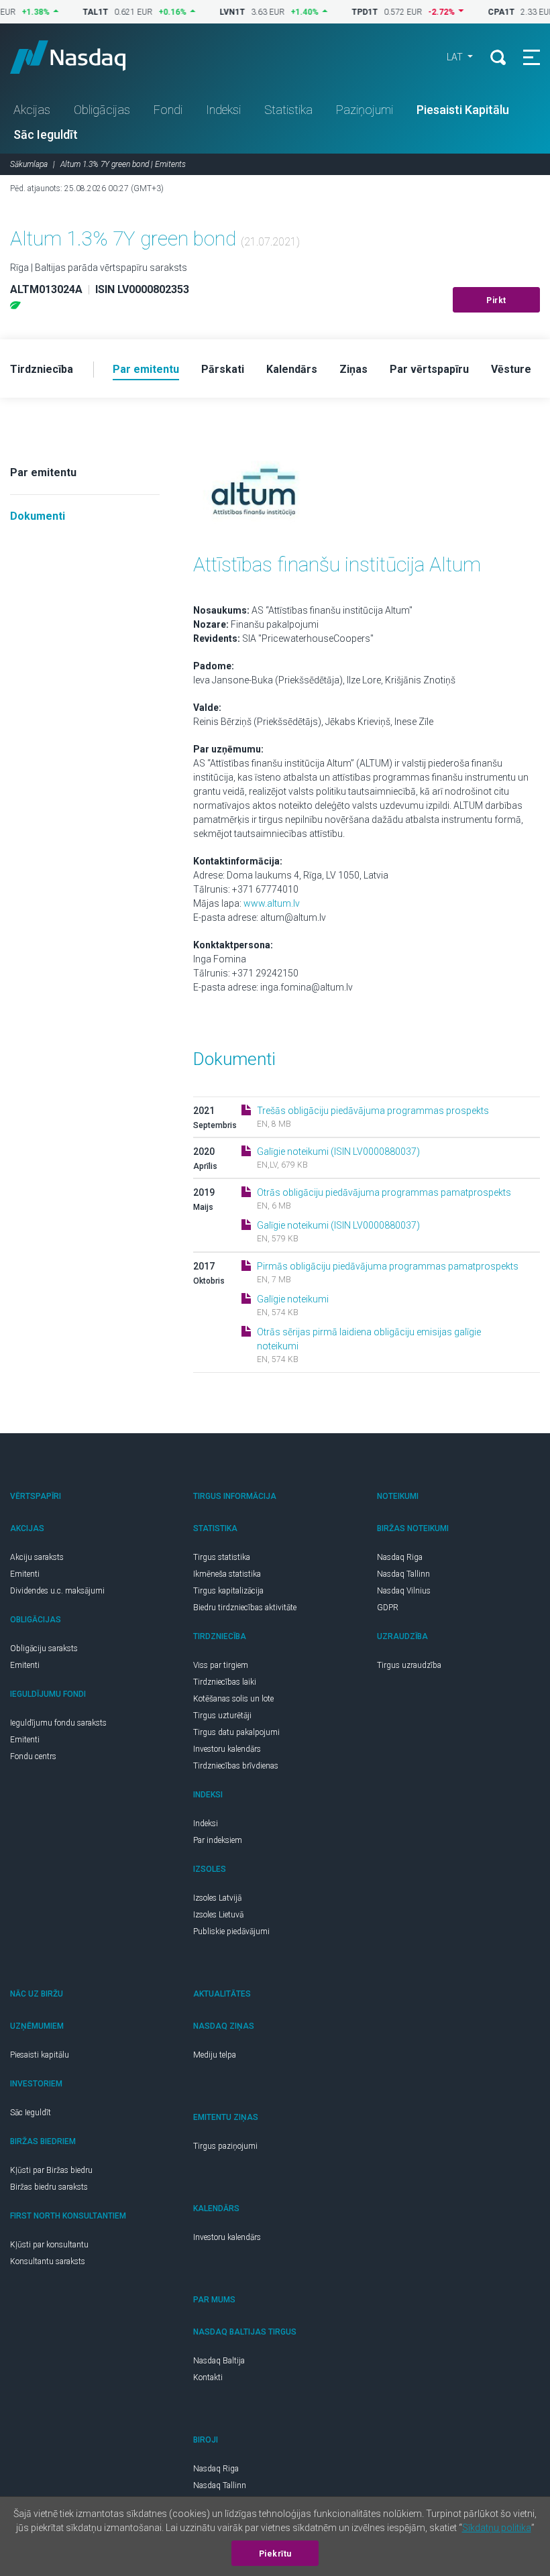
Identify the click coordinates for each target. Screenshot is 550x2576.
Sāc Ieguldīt (46, 134)
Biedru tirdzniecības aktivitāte (245, 1608)
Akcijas (32, 110)
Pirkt (496, 300)
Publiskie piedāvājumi (231, 1931)
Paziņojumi (365, 110)
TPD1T (340, 12)
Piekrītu (275, 2554)
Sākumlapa (29, 164)
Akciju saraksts (37, 1557)
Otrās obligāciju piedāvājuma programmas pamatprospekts (384, 1192)
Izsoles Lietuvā (218, 1915)
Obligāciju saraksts (44, 1648)
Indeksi (223, 110)
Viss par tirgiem (221, 1665)
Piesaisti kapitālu (40, 2055)
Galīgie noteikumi (293, 1299)
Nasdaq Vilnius (404, 1591)
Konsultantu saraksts (48, 2261)
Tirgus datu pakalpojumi (236, 1732)
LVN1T (208, 12)
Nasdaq (80, 57)
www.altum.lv (272, 903)
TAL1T (71, 12)
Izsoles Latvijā (217, 1898)
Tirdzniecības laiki (225, 1682)
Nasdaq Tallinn (403, 1574)
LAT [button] (456, 57)
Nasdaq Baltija (219, 2361)
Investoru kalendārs (227, 1749)
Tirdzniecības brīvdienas (236, 1766)
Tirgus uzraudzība (409, 1665)
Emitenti (25, 1574)
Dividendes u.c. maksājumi (57, 1591)
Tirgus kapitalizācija (228, 1591)
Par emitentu (43, 472)
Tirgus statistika (222, 1557)
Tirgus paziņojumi (225, 2146)
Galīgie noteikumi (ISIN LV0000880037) (338, 1152)
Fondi (168, 110)
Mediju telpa (215, 2055)
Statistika (288, 110)
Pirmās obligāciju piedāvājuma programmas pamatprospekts (388, 1266)
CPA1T (477, 12)
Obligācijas (102, 110)
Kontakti (208, 2377)
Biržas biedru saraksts (49, 2187)
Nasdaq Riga (400, 1557)
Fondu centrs (33, 1756)
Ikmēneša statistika (227, 1574)
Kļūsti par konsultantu (49, 2245)
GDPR (388, 1608)
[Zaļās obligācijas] (15, 305)
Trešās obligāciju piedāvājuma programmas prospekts (373, 1111)
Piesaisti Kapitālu (463, 110)
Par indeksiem (218, 1840)
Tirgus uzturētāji (222, 1716)
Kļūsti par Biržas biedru (51, 2170)
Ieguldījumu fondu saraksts (58, 1723)
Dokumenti (38, 516)
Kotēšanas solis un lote (233, 1699)
